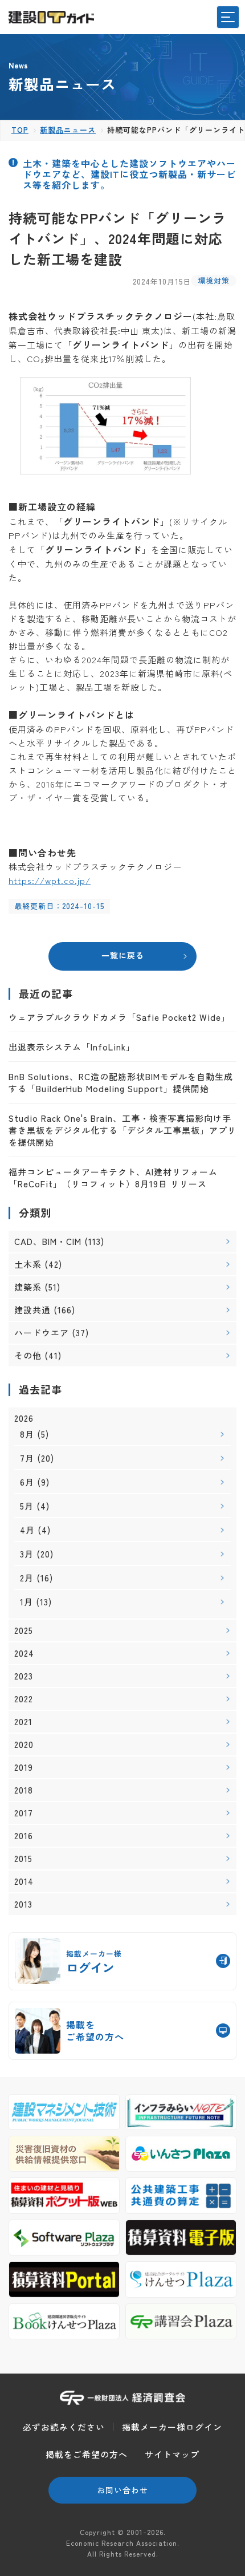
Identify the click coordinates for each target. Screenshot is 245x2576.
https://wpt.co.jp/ (50, 880)
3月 (27, 1554)
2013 (23, 1904)
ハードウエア (42, 1332)
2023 (24, 1676)
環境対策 (214, 280)
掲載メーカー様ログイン (172, 2427)
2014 (24, 1881)
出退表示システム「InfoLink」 (72, 1047)
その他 (28, 1355)
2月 (27, 1578)
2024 (24, 1653)
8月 (27, 1434)
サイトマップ (172, 2454)
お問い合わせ (122, 2490)
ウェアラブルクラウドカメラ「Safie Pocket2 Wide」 (119, 1017)
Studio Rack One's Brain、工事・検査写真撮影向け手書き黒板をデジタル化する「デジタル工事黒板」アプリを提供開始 (122, 1130)
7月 (27, 1458)
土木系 (28, 1264)
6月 (27, 1482)
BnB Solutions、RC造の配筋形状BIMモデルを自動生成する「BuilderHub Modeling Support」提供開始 (121, 1082)
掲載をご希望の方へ (87, 2454)
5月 (27, 1506)
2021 (23, 1722)
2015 (23, 1859)
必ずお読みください (64, 2427)
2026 (24, 1418)
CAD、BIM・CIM (48, 1241)
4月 (27, 1530)
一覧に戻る (123, 955)
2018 (24, 1790)
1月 (26, 1602)
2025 (24, 1630)
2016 (24, 1836)
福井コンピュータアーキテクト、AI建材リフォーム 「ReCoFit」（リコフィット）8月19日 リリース (113, 1178)
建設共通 (32, 1310)
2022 (24, 1699)
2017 (24, 1813)
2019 (24, 1767)
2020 (24, 1745)
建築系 (28, 1287)
